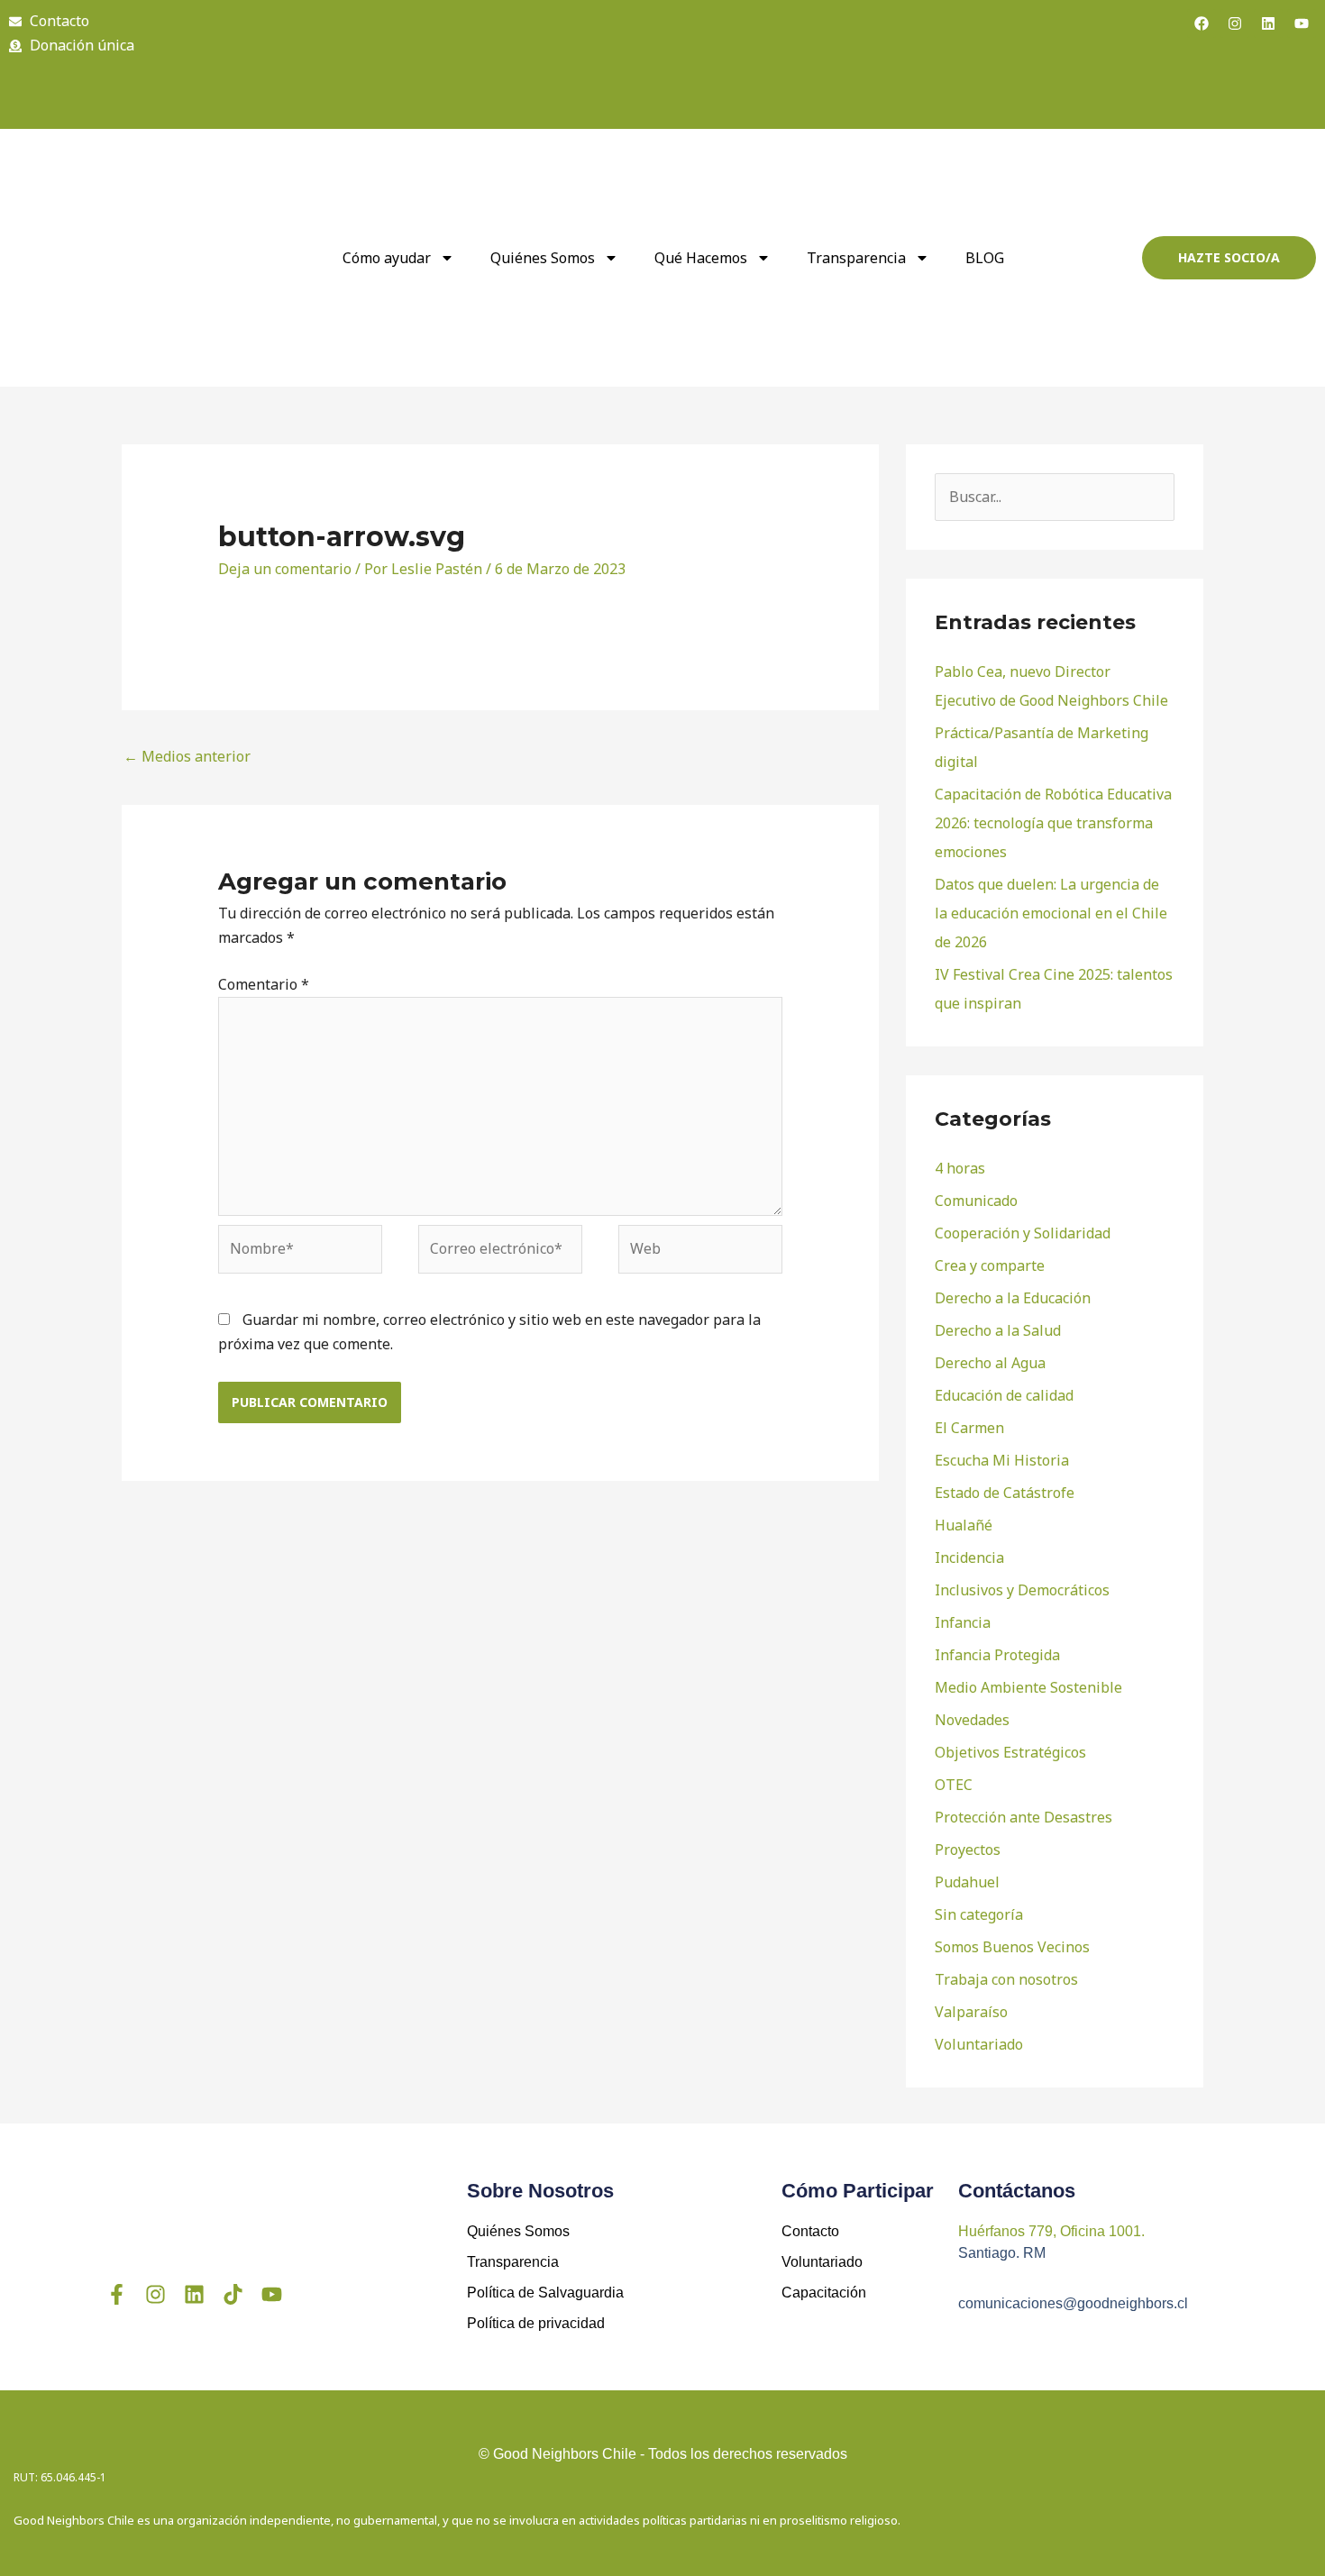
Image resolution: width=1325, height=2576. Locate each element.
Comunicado (976, 1201)
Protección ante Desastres (1023, 1817)
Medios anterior (187, 756)
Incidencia (969, 1557)
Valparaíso (971, 2012)
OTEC (954, 1785)
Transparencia (856, 258)
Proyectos (968, 1850)
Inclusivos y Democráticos (1022, 1590)
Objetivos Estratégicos (1010, 1752)
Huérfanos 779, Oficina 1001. (1051, 2231)
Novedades (972, 1720)
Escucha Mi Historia (1002, 1460)
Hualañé (964, 1525)
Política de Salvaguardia (545, 2293)
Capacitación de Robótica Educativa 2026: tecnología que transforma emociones (1053, 823)
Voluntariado (979, 2044)
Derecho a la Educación (1013, 1298)
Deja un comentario (285, 569)
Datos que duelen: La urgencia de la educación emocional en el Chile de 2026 (1051, 913)
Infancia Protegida (997, 1655)
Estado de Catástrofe (1005, 1493)
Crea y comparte (990, 1265)
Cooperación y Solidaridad (1023, 1233)
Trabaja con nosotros (1006, 1979)
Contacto (810, 2231)
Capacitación (824, 2293)
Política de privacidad (536, 2323)
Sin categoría (979, 1914)
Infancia (963, 1622)
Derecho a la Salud (998, 1330)
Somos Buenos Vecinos (1012, 1947)
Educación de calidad (1004, 1395)
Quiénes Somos (518, 2231)
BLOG (985, 258)
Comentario (264, 984)
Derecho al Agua (990, 1363)
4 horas (960, 1168)
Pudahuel (967, 1882)
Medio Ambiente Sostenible (1028, 1687)
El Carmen (969, 1428)
